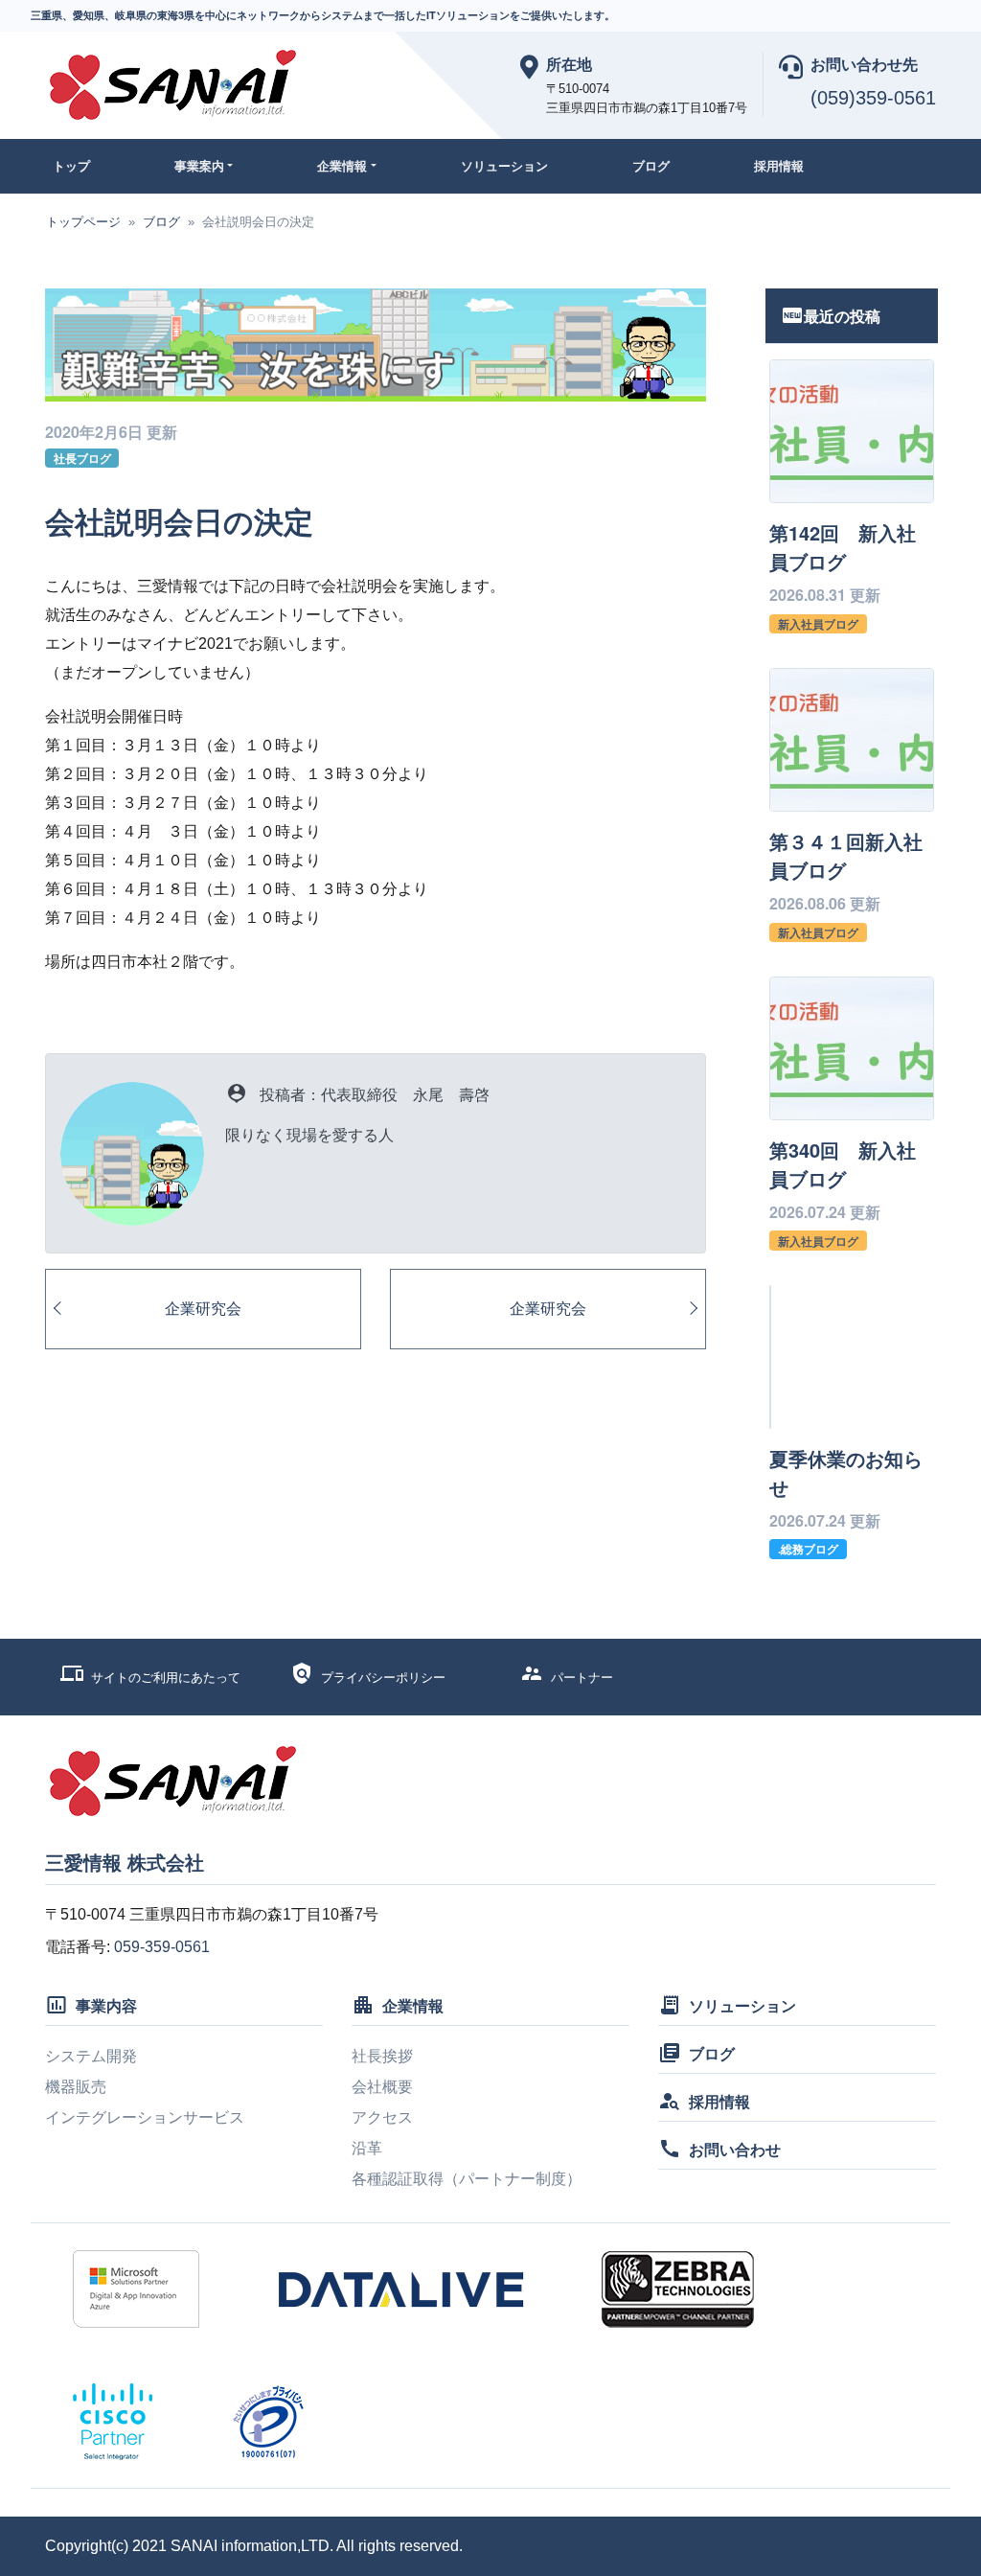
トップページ (83, 222)
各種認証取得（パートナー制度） (467, 2179)
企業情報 (413, 2005)
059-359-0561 (162, 1947)
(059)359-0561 (873, 98)
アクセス (382, 2117)
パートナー (582, 1678)
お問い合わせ (735, 2149)
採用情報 (779, 166)
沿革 (367, 2148)
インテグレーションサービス (145, 2117)
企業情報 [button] (342, 166)
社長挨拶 (382, 2056)
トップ (71, 166)
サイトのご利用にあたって (166, 1678)
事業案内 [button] (199, 166)
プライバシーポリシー (383, 1678)
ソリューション (504, 166)
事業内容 (106, 2005)
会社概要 (382, 2087)
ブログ (651, 166)
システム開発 (91, 2056)
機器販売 (76, 2087)
